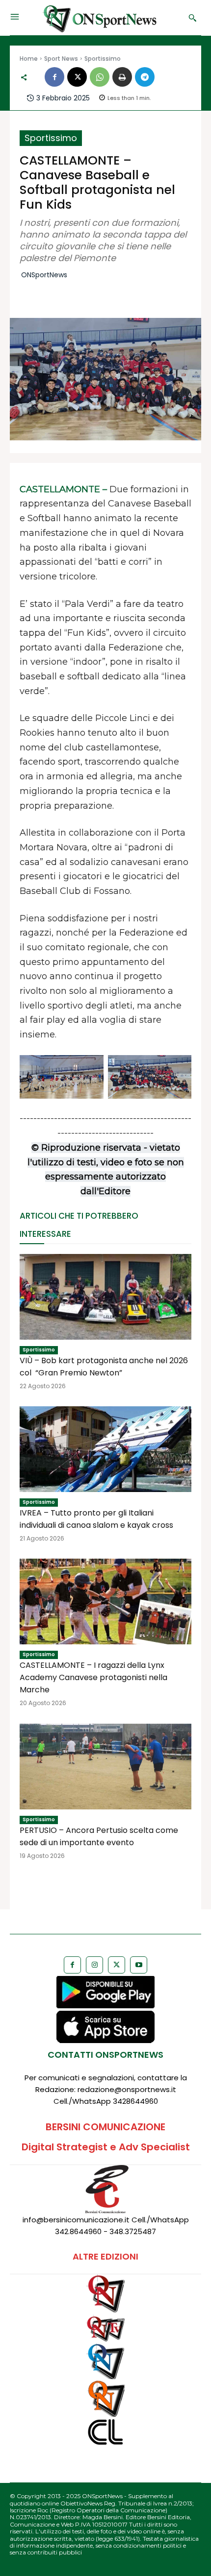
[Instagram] (94, 1965)
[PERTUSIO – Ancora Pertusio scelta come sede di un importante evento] (105, 1767)
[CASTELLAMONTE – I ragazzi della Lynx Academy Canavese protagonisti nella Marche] (105, 1601)
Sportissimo (103, 59)
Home (29, 59)
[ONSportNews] (102, 18)
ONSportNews (44, 275)
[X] (77, 77)
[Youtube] (139, 1965)
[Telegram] (145, 77)
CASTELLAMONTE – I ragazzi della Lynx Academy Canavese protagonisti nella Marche (93, 1677)
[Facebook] (54, 77)
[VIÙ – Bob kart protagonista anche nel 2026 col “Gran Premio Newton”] (105, 1297)
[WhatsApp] (100, 77)
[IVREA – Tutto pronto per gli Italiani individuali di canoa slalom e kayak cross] (105, 1449)
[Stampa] (122, 77)
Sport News (61, 59)
